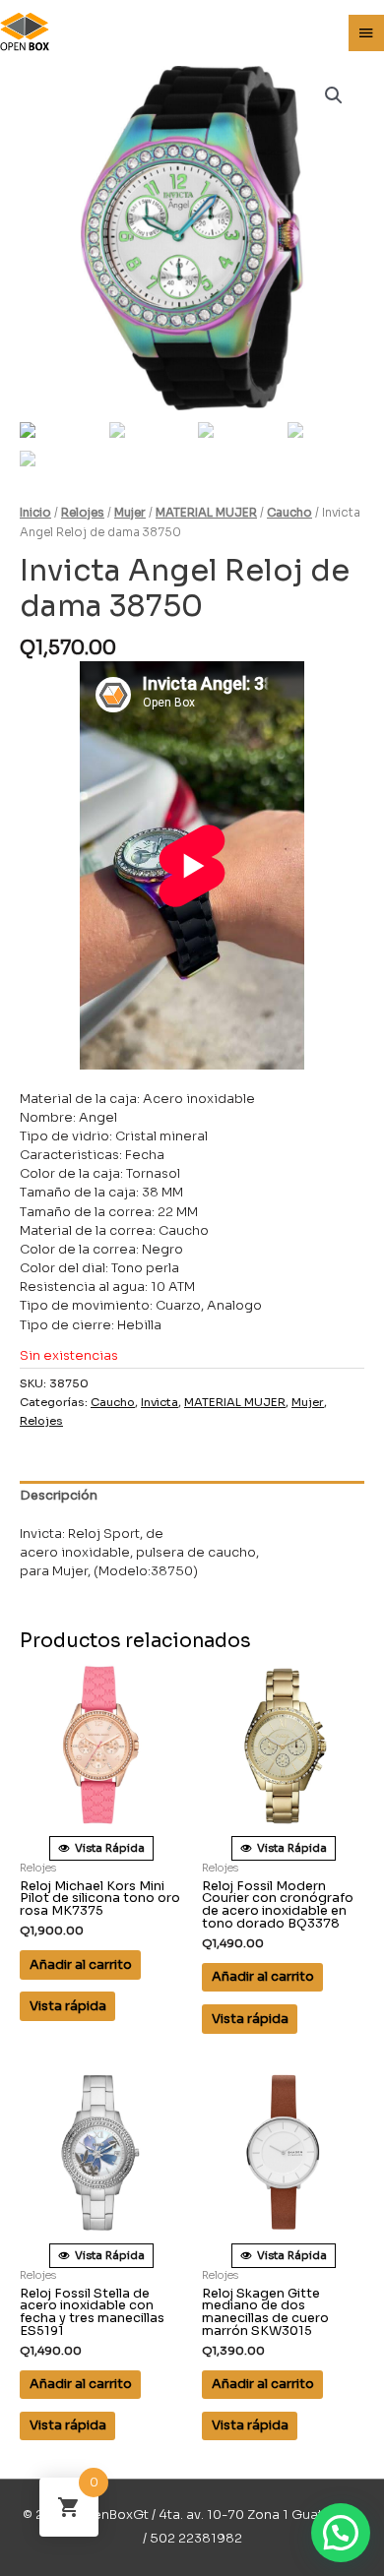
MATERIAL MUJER (206, 513)
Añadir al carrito (81, 1965)
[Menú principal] (366, 33)
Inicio (35, 513)
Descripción (59, 1496)
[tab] (192, 1497)
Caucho (289, 513)
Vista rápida (68, 2006)
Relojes (83, 513)
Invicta (160, 1402)
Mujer (130, 513)
